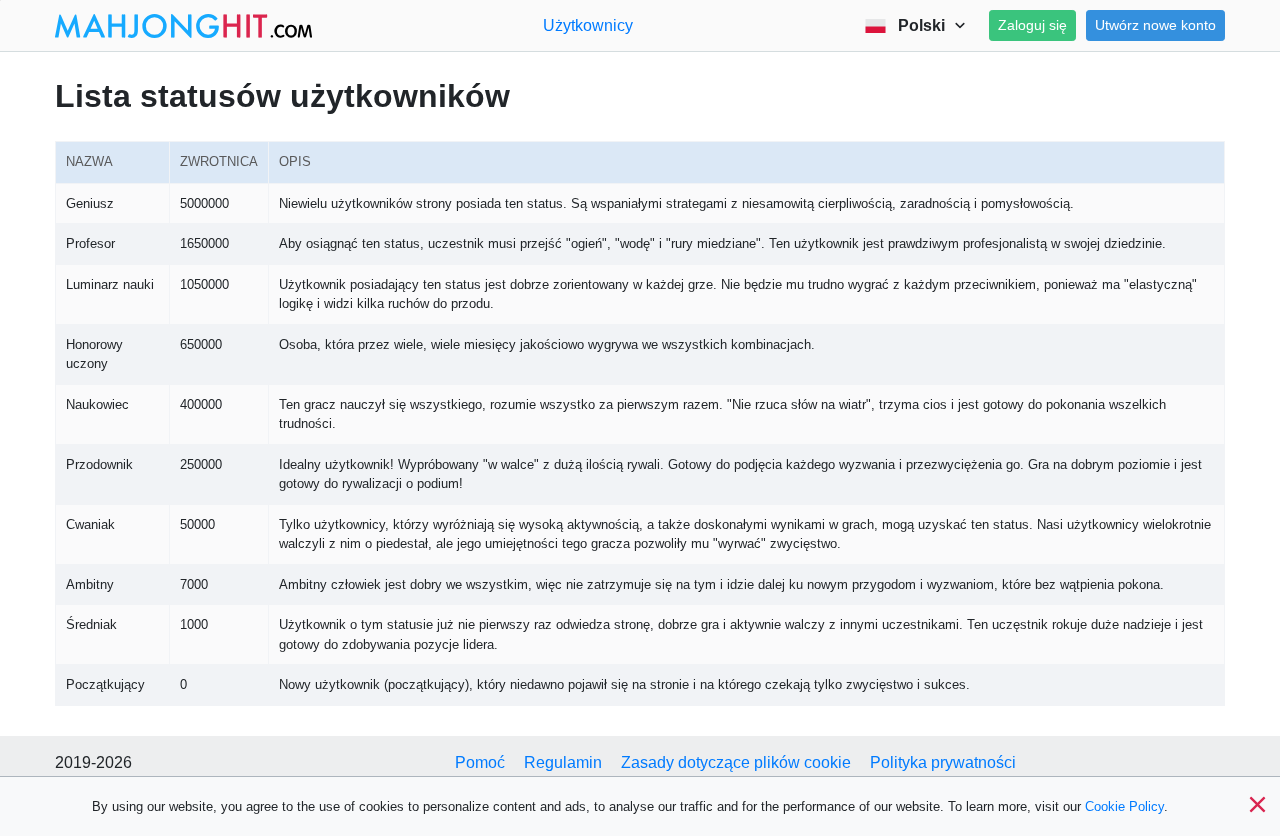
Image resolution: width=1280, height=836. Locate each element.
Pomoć (480, 762)
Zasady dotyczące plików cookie (736, 762)
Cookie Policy (1124, 806)
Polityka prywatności (943, 762)
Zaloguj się (1032, 25)
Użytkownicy (588, 25)
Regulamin (563, 762)
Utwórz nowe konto (1155, 25)
